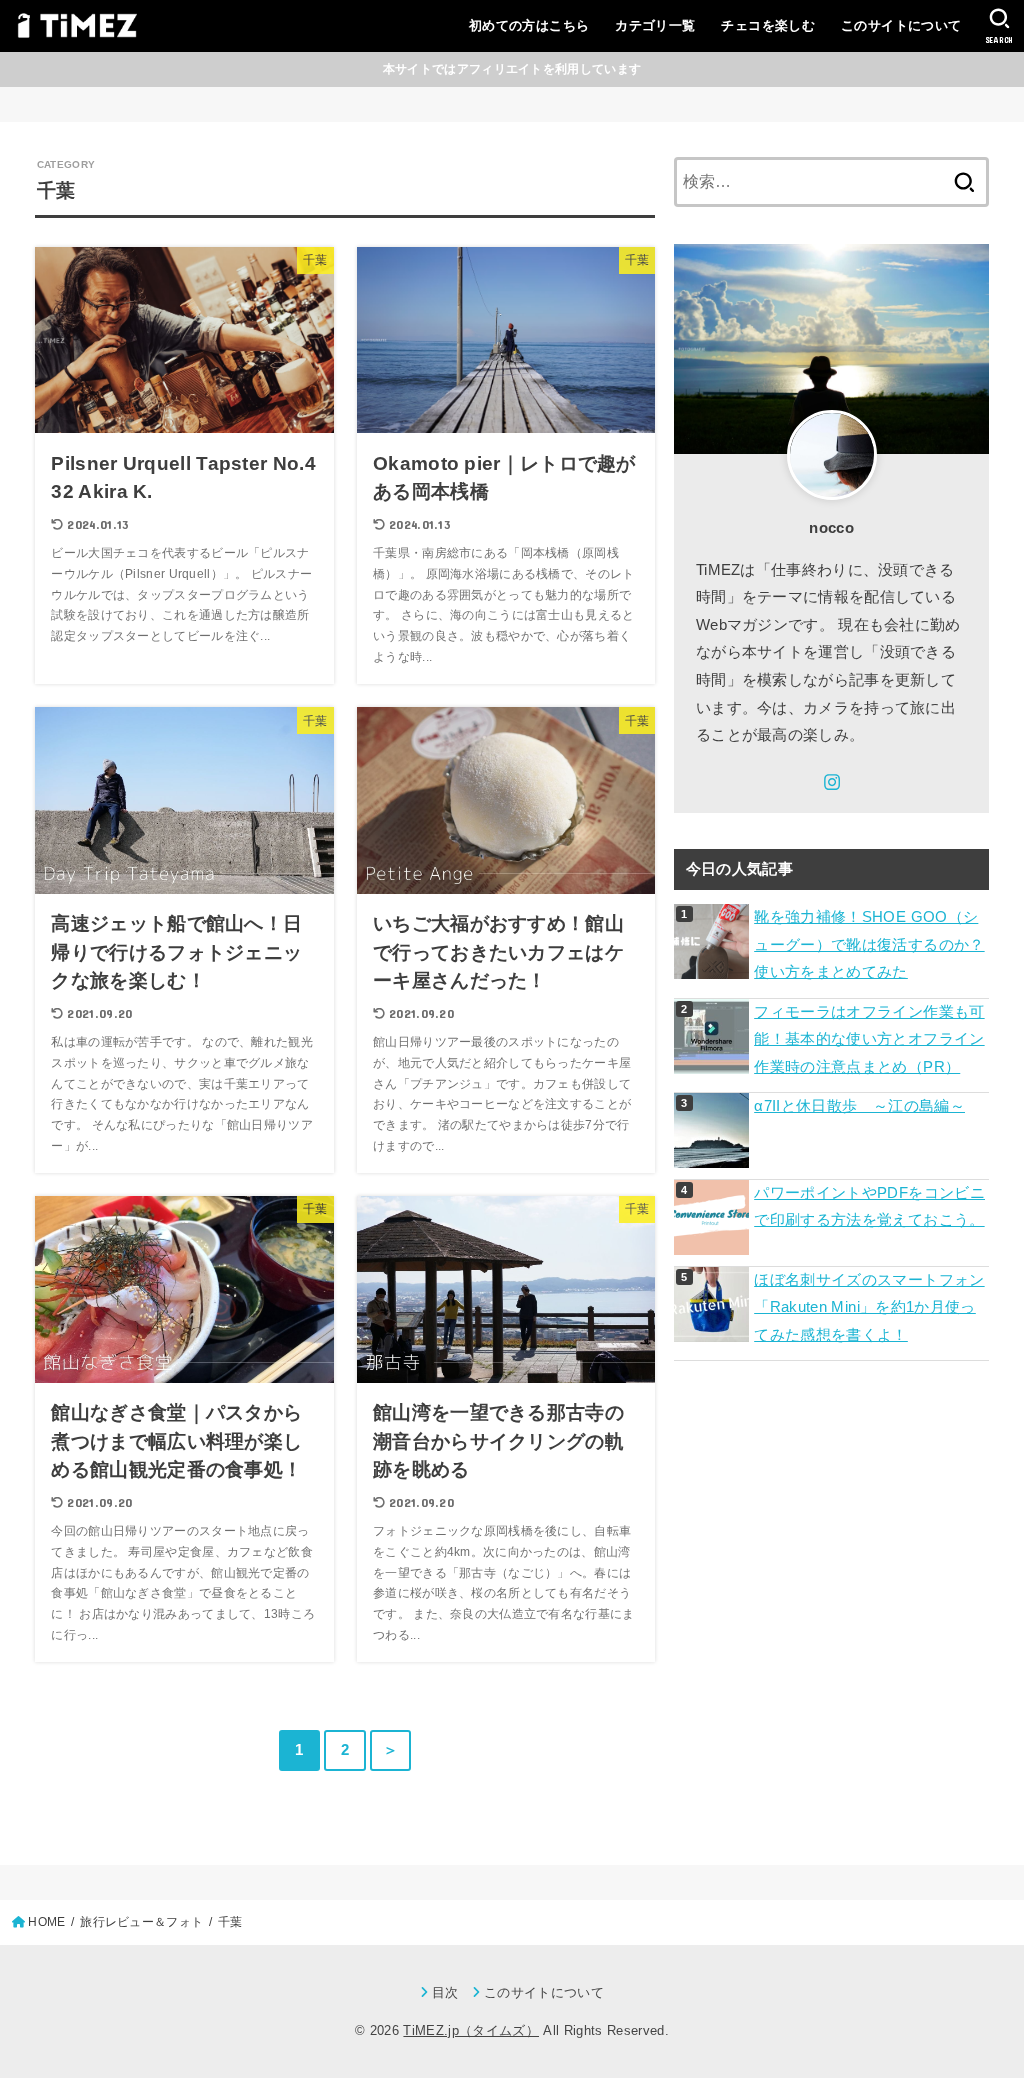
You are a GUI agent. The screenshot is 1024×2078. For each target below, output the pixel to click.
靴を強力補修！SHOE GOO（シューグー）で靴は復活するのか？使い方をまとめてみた (869, 944)
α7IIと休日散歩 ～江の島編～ (859, 1106)
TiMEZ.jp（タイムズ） (471, 2030)
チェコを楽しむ (768, 25)
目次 (445, 1992)
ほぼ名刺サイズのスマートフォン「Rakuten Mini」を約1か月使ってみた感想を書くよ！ (869, 1307)
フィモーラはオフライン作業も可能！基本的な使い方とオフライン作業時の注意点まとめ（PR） (869, 1039)
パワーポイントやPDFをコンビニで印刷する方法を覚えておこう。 (869, 1207)
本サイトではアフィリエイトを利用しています (512, 69)
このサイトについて (901, 25)
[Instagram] (832, 782)
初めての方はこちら (529, 25)
